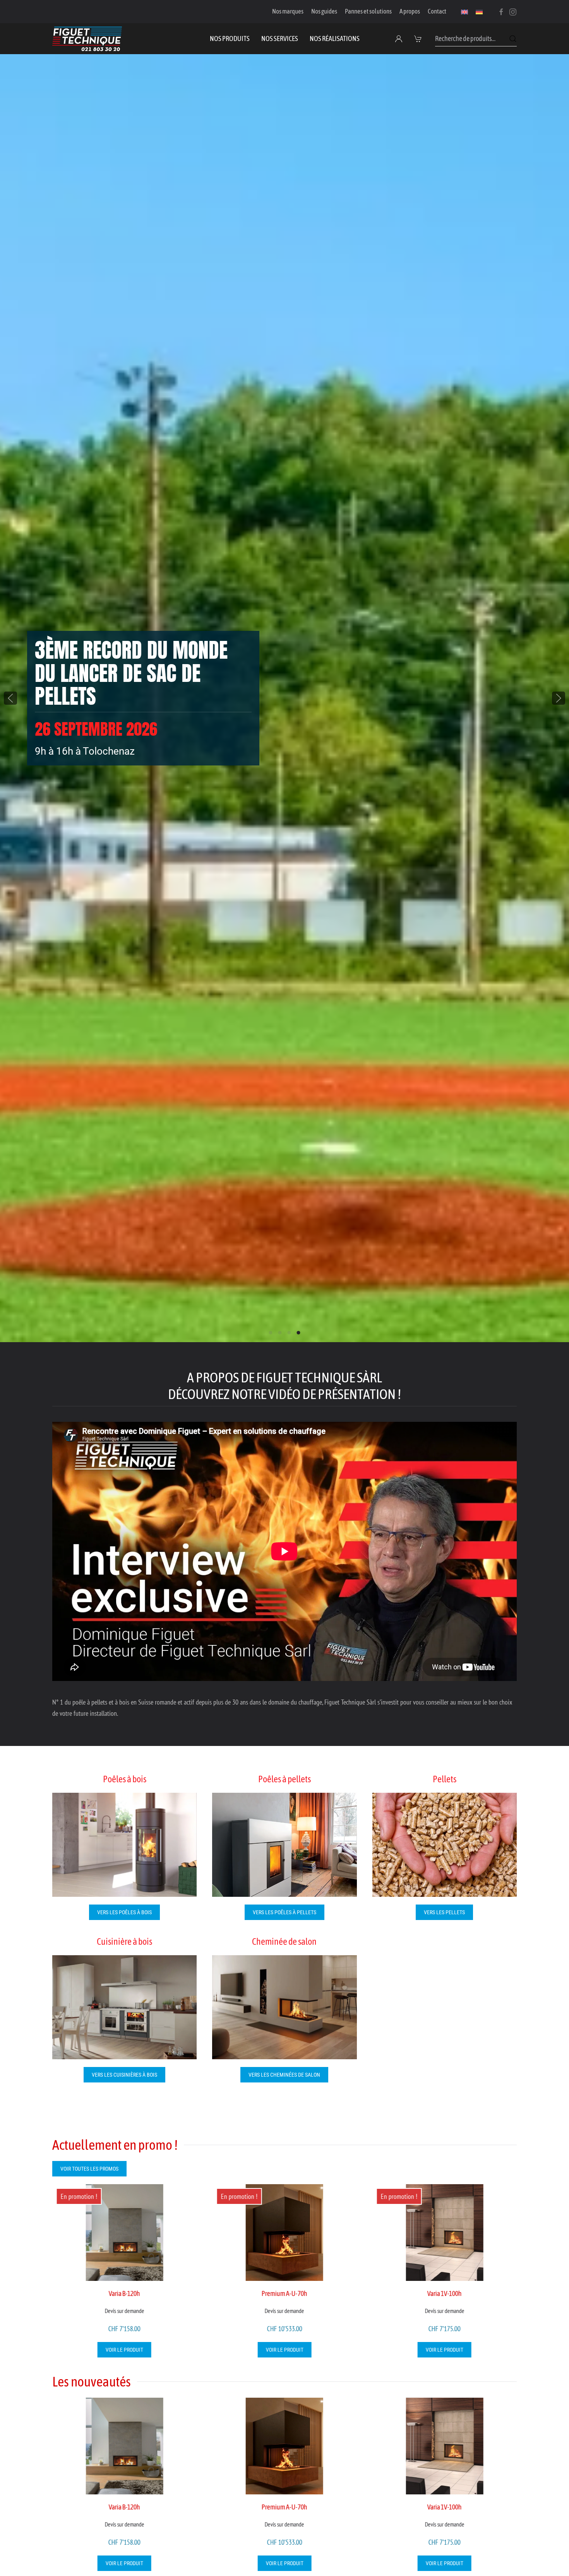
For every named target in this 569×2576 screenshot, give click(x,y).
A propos (410, 11)
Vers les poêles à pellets (284, 1912)
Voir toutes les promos (89, 2169)
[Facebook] (501, 11)
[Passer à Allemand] (479, 12)
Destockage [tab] (289, 1333)
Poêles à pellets (284, 1779)
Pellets (445, 1779)
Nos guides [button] (324, 11)
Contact (437, 11)
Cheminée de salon (284, 1941)
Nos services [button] (280, 38)
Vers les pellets (444, 1912)
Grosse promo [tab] (280, 1333)
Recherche (513, 39)
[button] (419, 39)
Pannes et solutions (368, 11)
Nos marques (288, 11)
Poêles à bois (125, 1779)
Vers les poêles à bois (124, 1912)
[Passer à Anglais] (464, 12)
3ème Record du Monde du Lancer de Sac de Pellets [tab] (299, 1333)
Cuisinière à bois (124, 1941)
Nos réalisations (335, 38)
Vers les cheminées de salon (284, 2075)
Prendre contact (77, 728)
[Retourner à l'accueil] (87, 39)
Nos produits (230, 38)
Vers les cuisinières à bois (124, 2075)
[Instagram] (513, 11)
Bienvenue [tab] (271, 1333)
